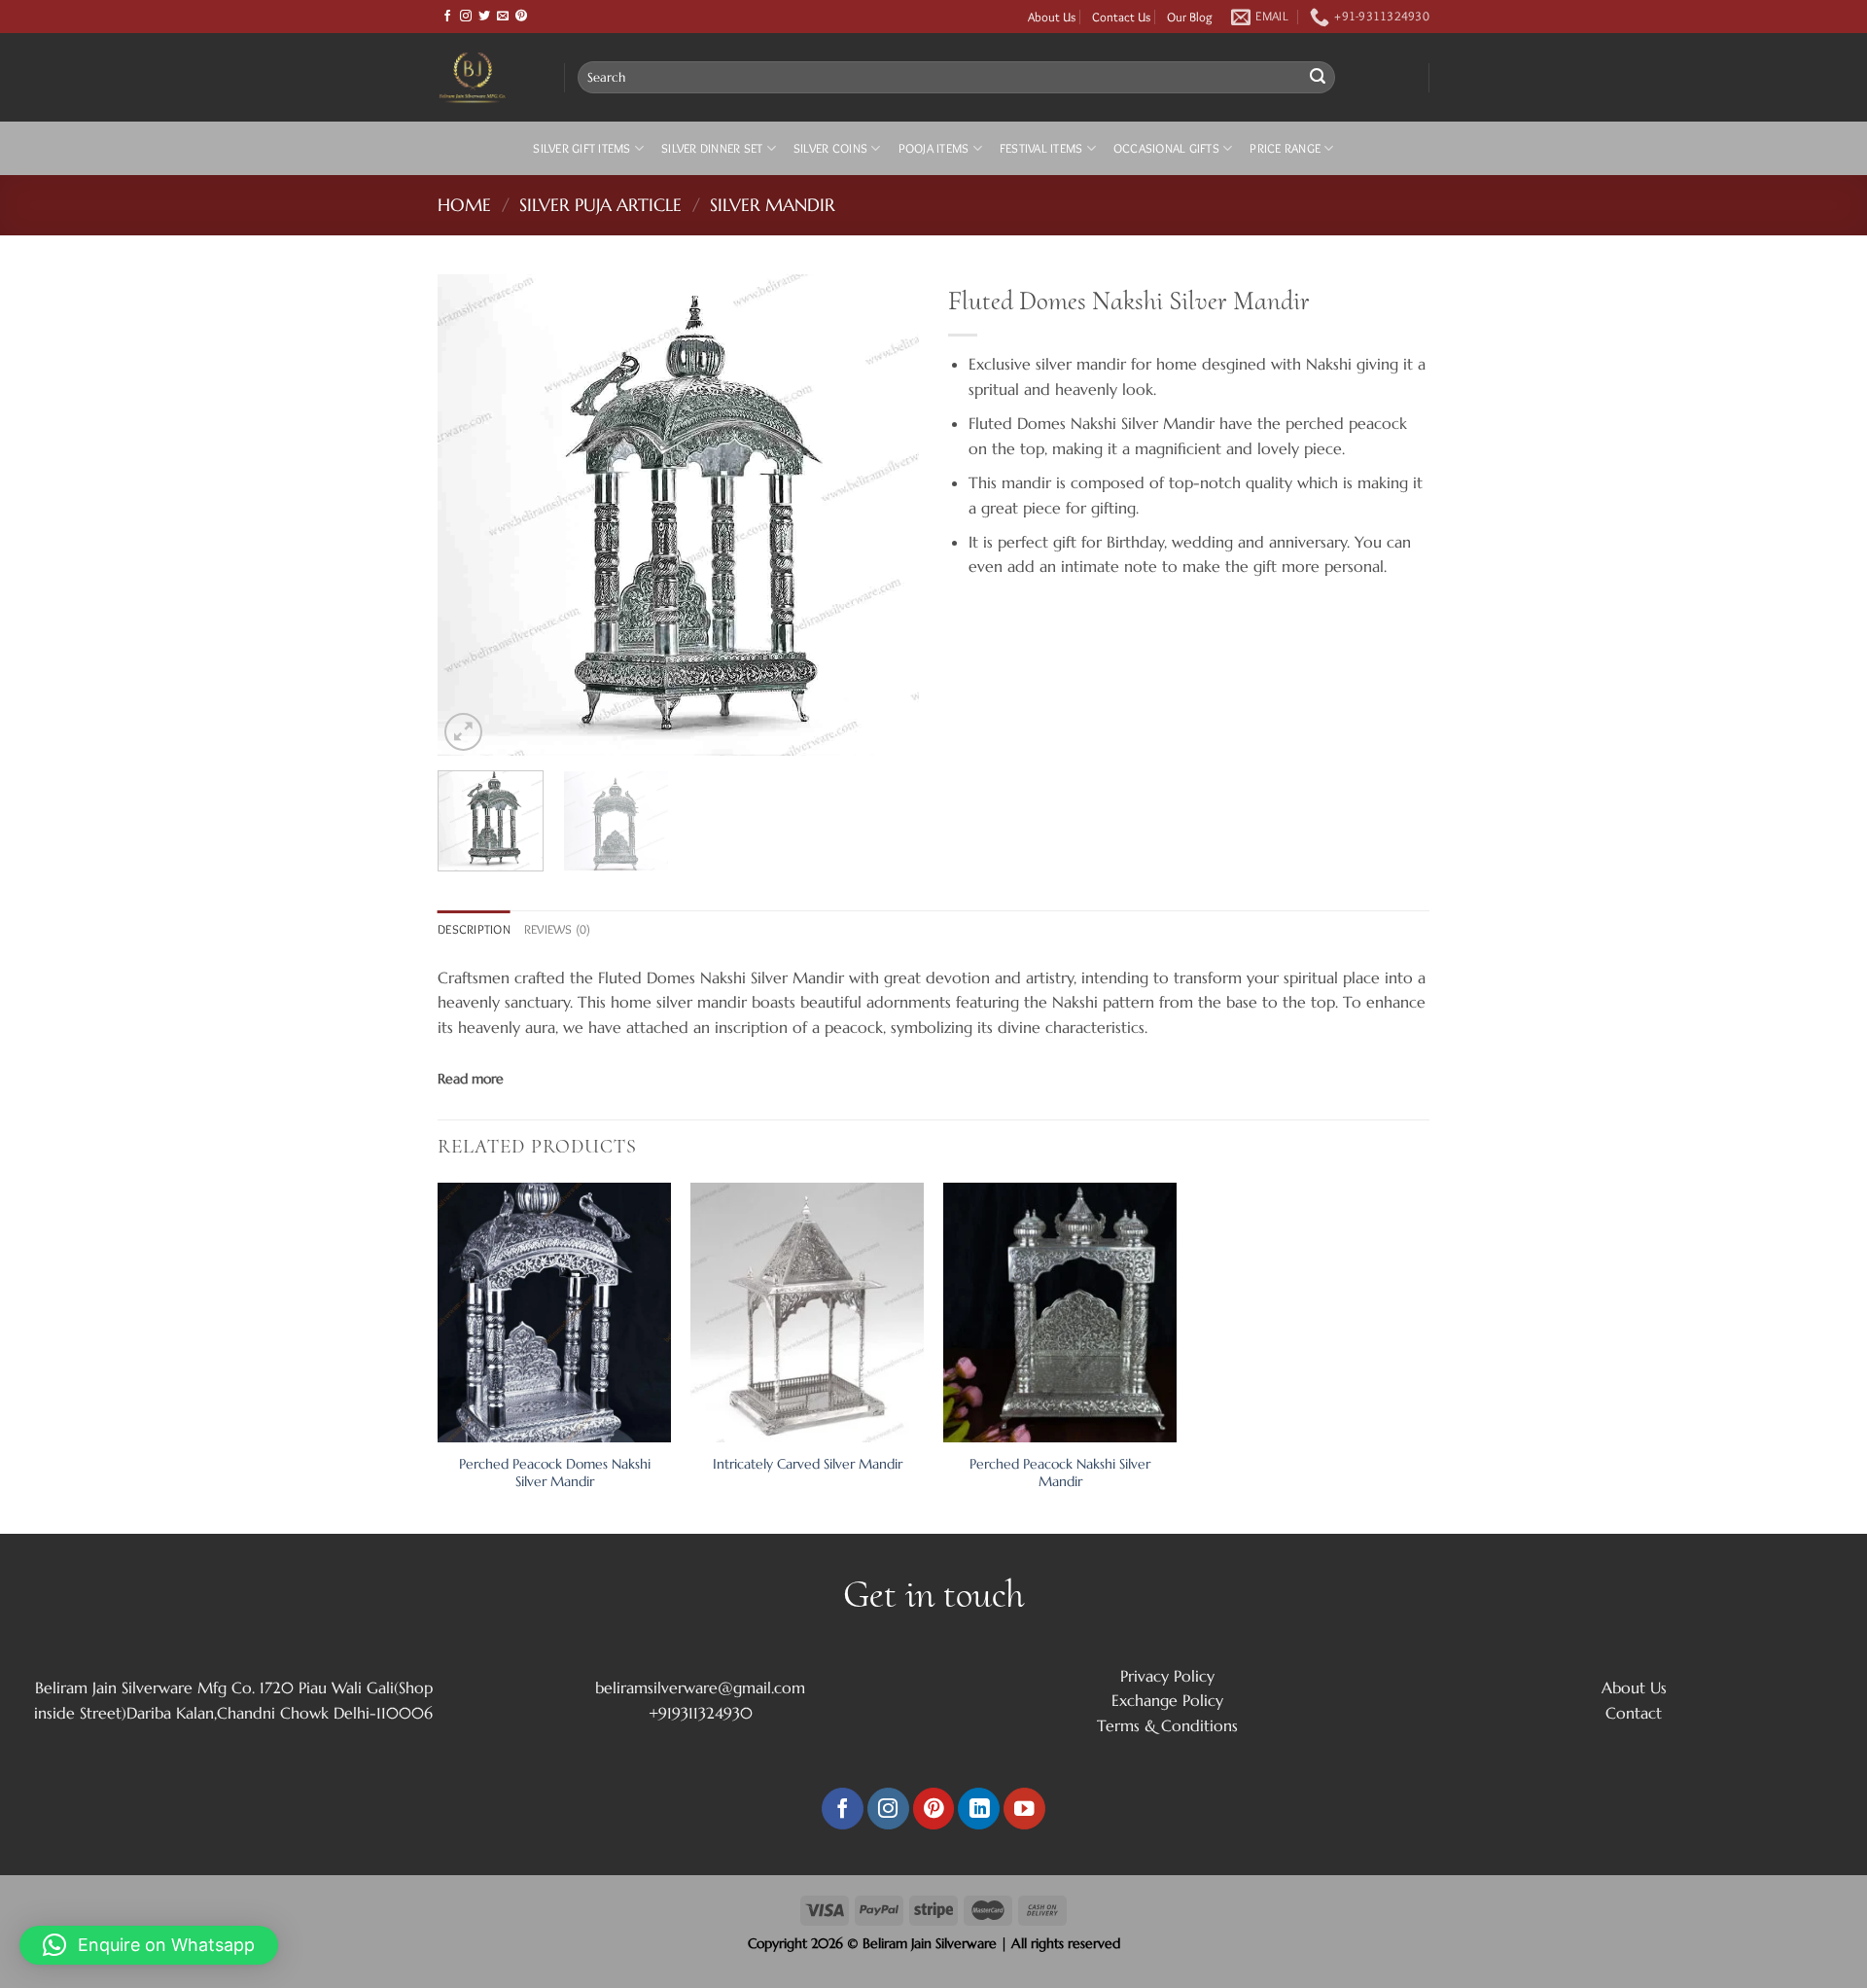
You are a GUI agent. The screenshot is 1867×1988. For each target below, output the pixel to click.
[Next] (885, 515)
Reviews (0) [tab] (558, 929)
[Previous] (472, 515)
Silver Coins (830, 148)
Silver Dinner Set (712, 148)
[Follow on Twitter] (484, 17)
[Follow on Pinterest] (521, 17)
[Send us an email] (503, 17)
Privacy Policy (1167, 1676)
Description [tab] (474, 929)
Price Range (1285, 148)
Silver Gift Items (581, 148)
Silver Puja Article (600, 205)
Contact (1634, 1713)
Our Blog (1190, 17)
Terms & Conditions (1167, 1725)
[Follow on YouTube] (1024, 1809)
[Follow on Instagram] (466, 17)
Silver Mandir (773, 205)
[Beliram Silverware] (486, 77)
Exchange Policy (1167, 1700)
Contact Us (1121, 17)
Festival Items (1041, 148)
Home (464, 205)
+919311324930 (701, 1713)
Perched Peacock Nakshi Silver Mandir (1060, 1473)
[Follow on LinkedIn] (979, 1809)
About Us (1052, 17)
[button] (149, 1945)
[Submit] (1318, 78)
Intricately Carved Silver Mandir (808, 1464)
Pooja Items (934, 148)
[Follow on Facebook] (447, 17)
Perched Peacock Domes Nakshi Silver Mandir (555, 1473)
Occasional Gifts (1166, 148)
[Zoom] (463, 732)
